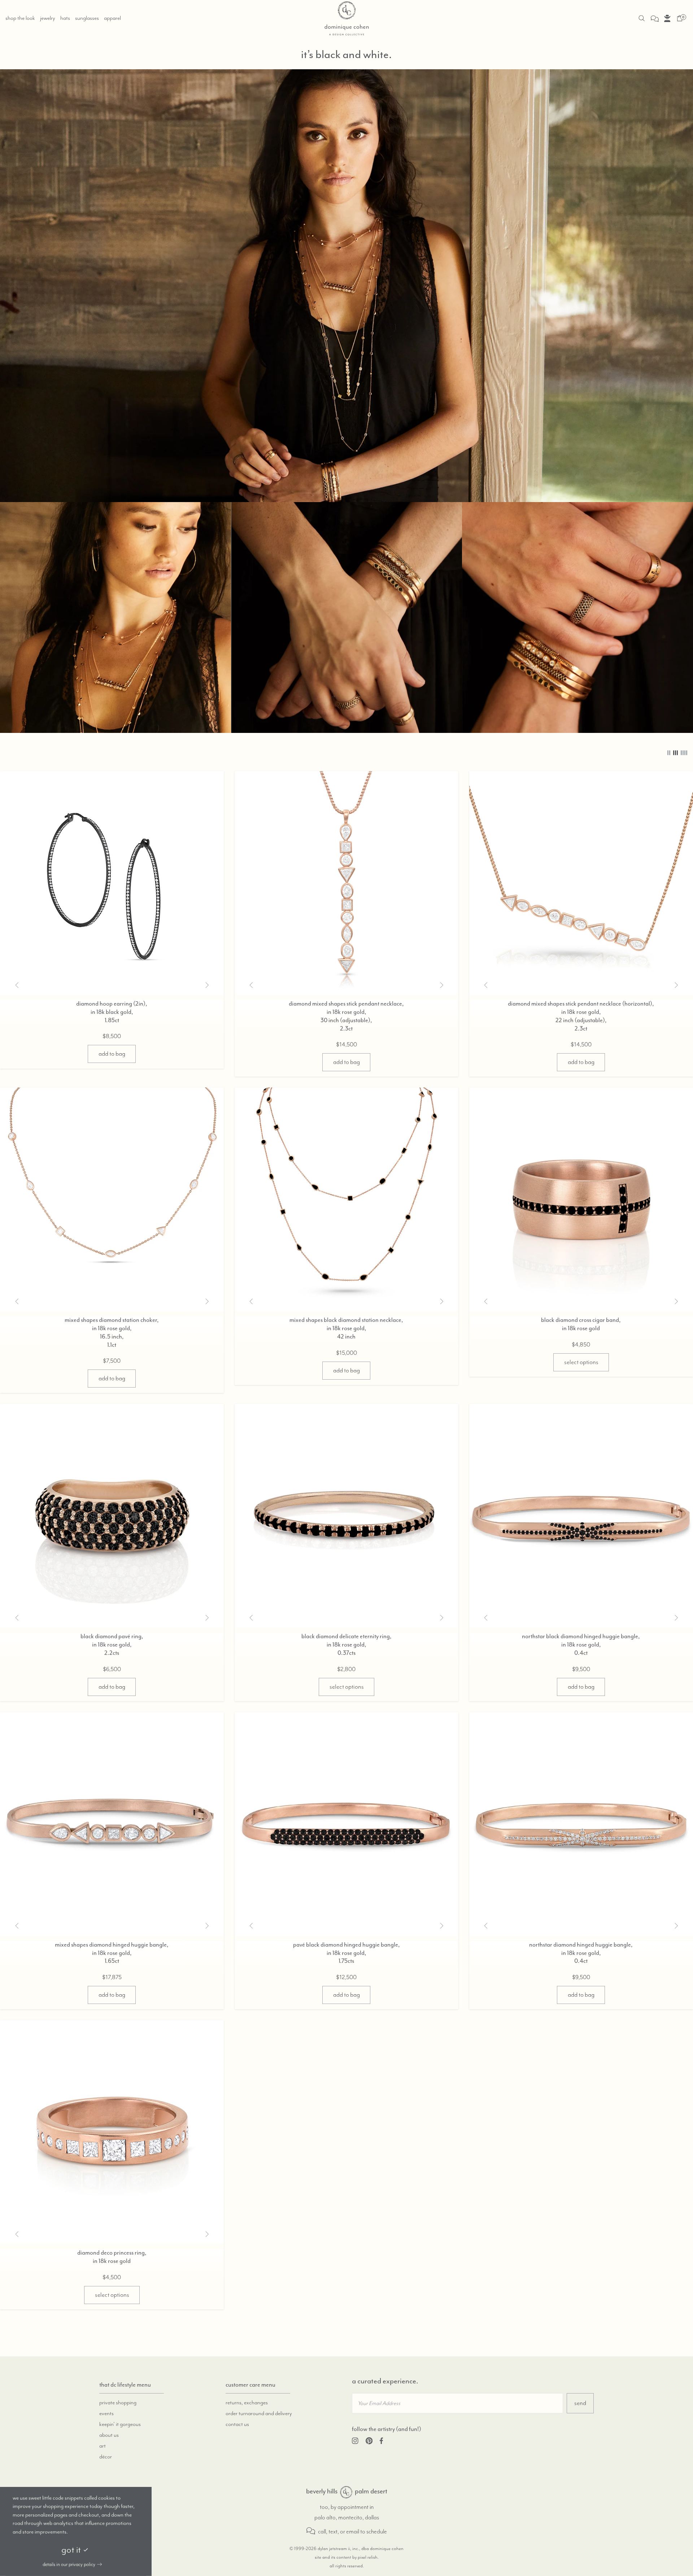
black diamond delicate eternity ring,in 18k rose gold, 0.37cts (346, 1645)
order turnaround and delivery (259, 2414)
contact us (237, 2425)
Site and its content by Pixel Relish (346, 2557)
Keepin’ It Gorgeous (120, 2425)
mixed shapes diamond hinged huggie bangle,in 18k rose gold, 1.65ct (112, 1953)
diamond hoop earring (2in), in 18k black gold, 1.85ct (112, 1012)
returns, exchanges (247, 2403)
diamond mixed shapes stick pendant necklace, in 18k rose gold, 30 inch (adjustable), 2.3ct (346, 1016)
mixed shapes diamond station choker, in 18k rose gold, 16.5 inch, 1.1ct (112, 1333)
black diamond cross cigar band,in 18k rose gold (581, 1324)
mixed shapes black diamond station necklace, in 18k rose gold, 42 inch (346, 1329)
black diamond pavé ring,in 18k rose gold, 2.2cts (112, 1645)
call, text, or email (338, 2532)
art (103, 2446)
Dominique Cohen (346, 2492)
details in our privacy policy (69, 2564)
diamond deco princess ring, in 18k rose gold (112, 2257)
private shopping (118, 2403)
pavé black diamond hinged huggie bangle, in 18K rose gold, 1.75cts (346, 1953)
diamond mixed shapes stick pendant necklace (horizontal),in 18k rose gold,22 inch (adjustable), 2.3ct (581, 1016)
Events (106, 2414)
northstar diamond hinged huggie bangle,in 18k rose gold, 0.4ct (581, 1953)
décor (106, 2457)
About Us (109, 2435)
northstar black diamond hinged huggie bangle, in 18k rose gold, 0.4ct (581, 1645)
